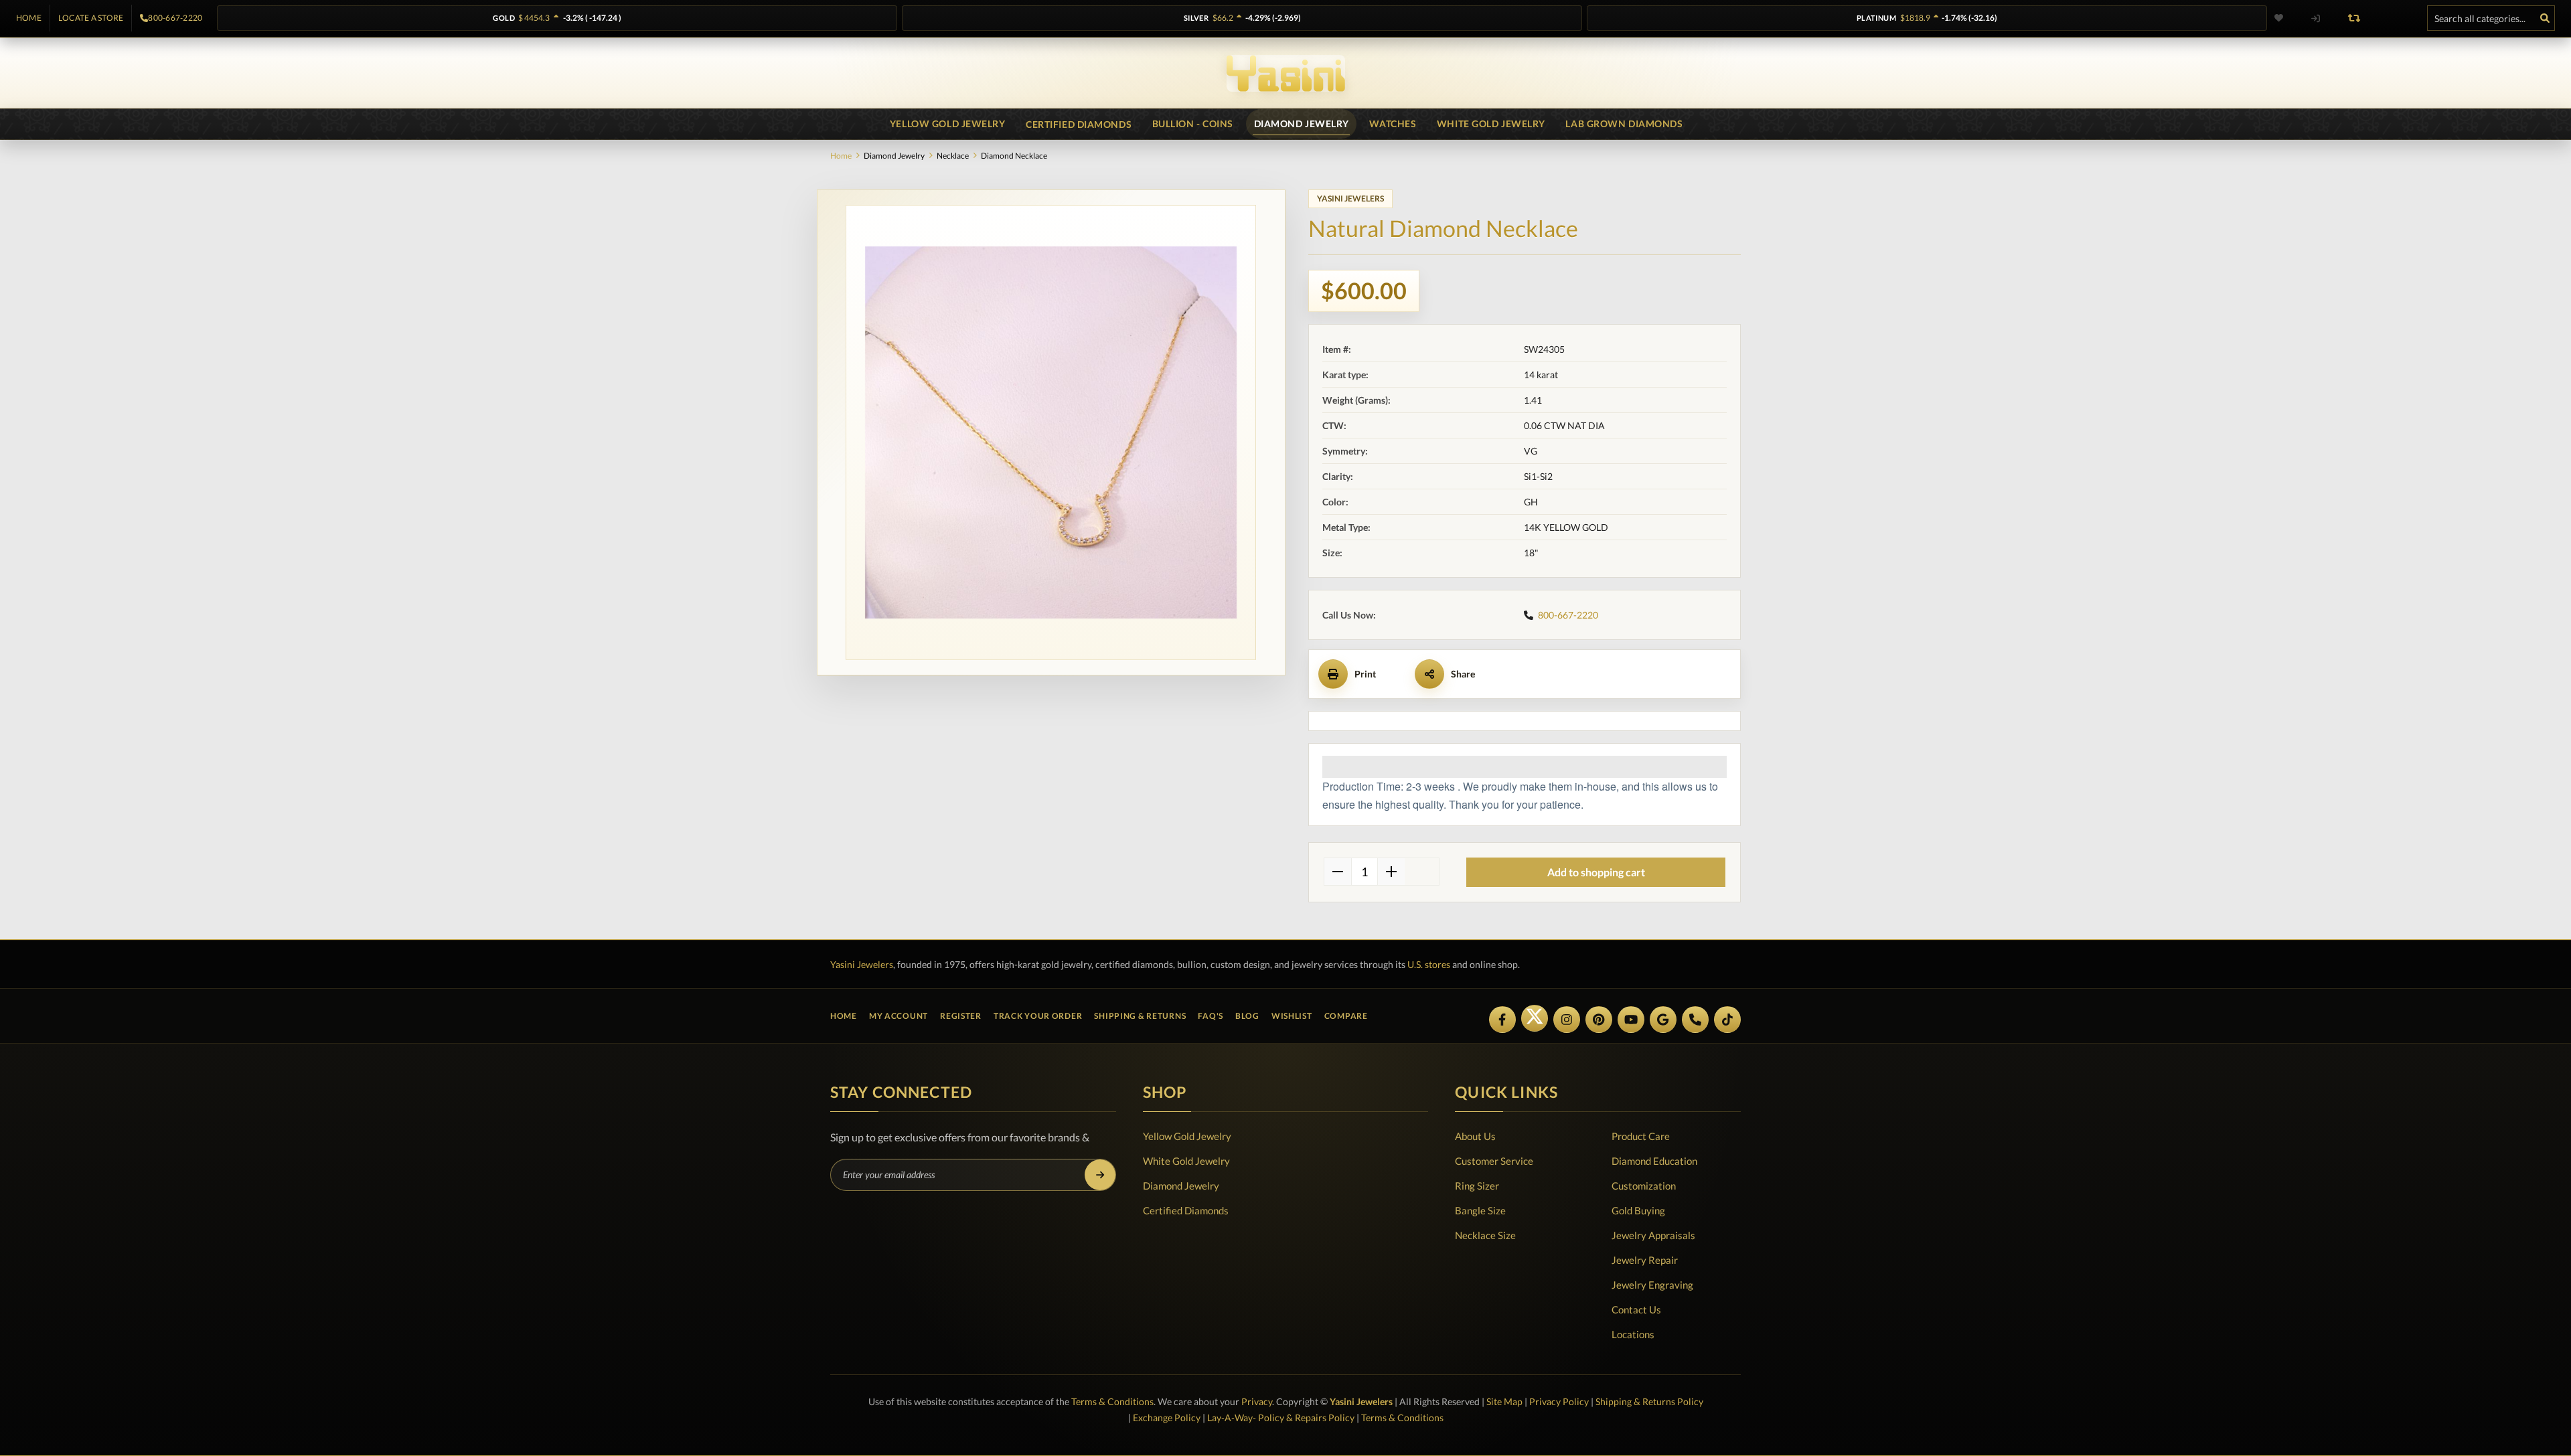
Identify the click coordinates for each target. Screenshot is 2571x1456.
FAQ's (1211, 1016)
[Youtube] (1631, 1020)
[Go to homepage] (1286, 73)
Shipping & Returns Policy (1649, 1401)
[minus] (1338, 872)
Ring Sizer (1477, 1186)
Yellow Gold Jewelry (1187, 1136)
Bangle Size (1480, 1210)
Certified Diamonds (1186, 1210)
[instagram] (1567, 1020)
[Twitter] (1535, 1018)
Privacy (1257, 1401)
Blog (1247, 1016)
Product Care (1641, 1136)
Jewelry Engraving (1652, 1285)
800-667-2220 (175, 18)
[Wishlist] (2287, 18)
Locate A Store (91, 18)
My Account (899, 1016)
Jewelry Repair (1645, 1260)
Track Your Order (1038, 1016)
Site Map (1504, 1401)
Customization (1644, 1186)
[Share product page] (1429, 674)
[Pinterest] (1599, 1020)
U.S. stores (1429, 964)
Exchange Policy (1167, 1418)
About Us (1475, 1136)
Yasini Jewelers (862, 964)
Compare (1346, 1016)
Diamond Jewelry (1181, 1186)
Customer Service (1494, 1161)
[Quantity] (1365, 872)
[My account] (2315, 18)
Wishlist (1292, 1016)
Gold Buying (1638, 1210)
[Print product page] (1333, 674)
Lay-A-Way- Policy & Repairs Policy (1281, 1418)
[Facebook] (1502, 1020)
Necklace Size (1485, 1235)
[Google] (1663, 1020)
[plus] (1391, 872)
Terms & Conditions (1112, 1401)
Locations (1633, 1334)
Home (29, 18)
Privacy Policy (1559, 1401)
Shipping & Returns (1140, 1016)
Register (961, 1016)
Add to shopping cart (1596, 872)
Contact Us (1636, 1309)
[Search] (2545, 18)
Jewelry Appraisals (1653, 1235)
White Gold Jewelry (1186, 1161)
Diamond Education (1654, 1161)
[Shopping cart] (2393, 18)
